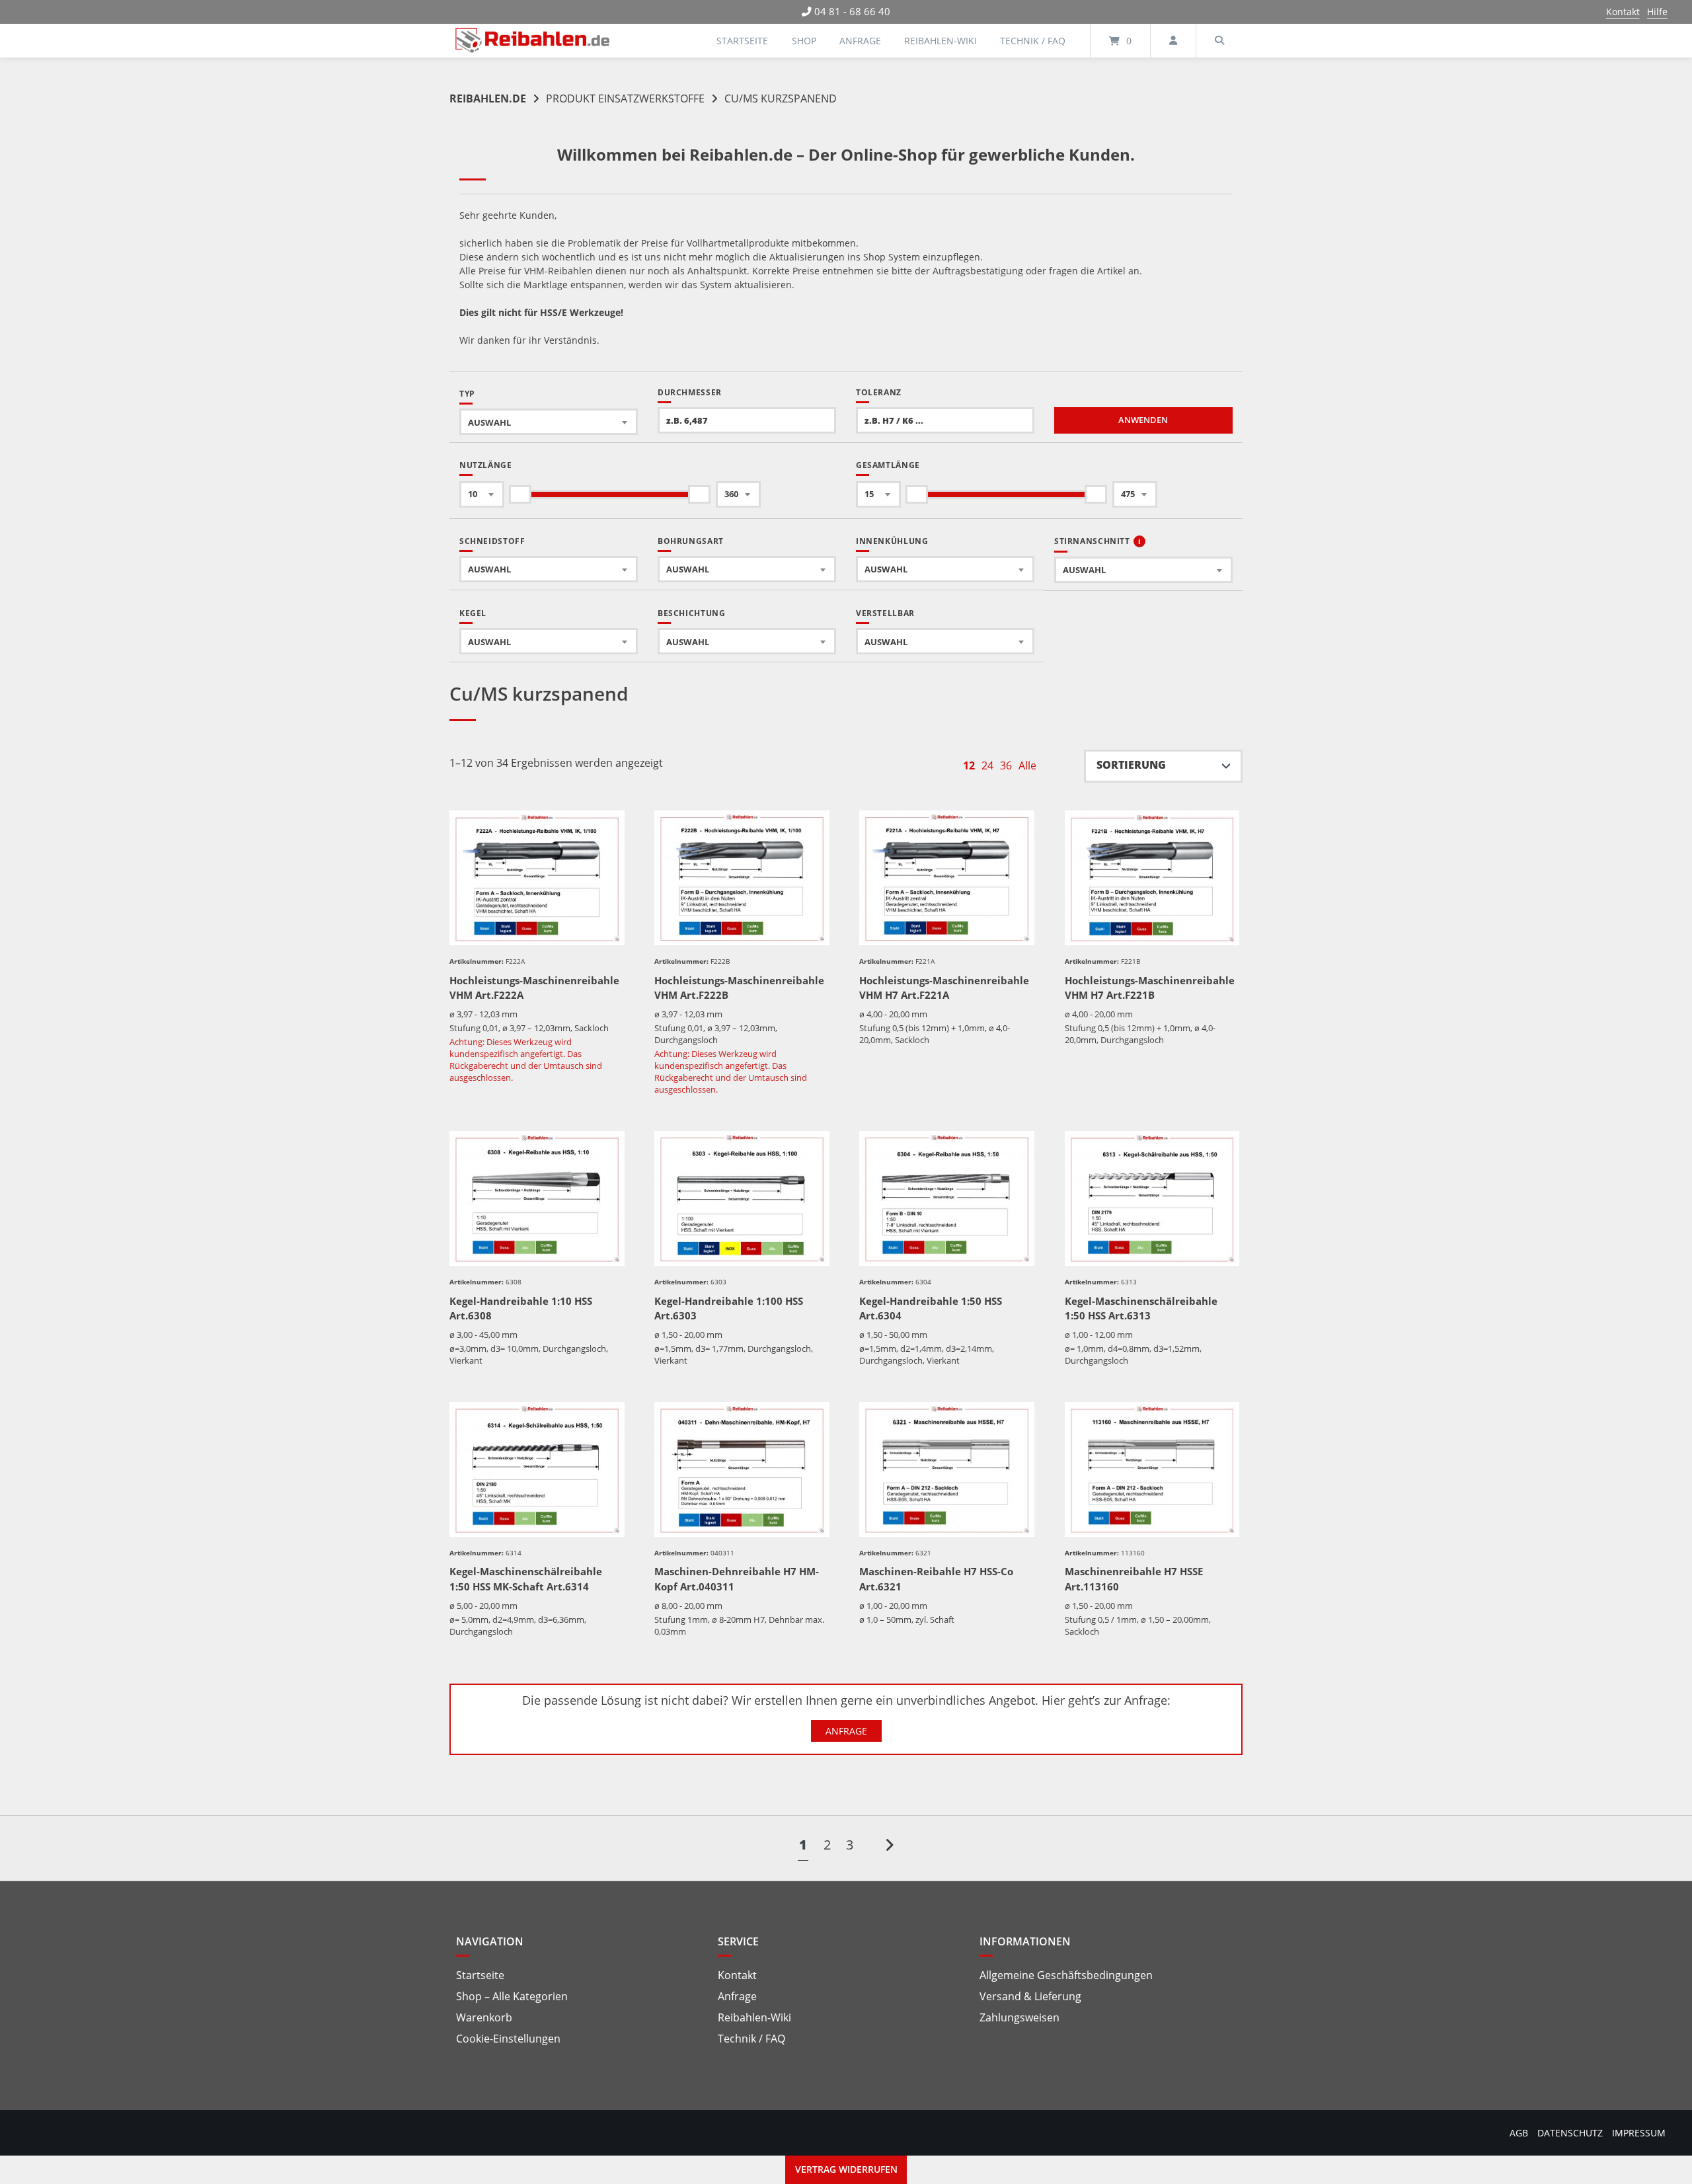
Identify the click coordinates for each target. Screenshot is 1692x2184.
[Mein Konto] (1173, 41)
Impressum (1639, 2133)
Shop (804, 41)
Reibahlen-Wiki (941, 41)
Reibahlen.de (488, 98)
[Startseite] (533, 41)
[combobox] (549, 422)
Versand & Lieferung (1030, 1996)
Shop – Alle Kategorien (512, 1996)
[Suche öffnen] (1219, 41)
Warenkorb (484, 2017)
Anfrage (860, 41)
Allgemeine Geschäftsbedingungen (1066, 1975)
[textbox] (549, 422)
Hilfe (1657, 12)
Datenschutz (1570, 2133)
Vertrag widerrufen (846, 2169)
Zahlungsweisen (1019, 2017)
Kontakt (1623, 12)
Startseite (742, 41)
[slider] (520, 494)
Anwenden (1143, 420)
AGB (1519, 2133)
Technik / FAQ (1033, 41)
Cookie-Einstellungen (508, 2039)
